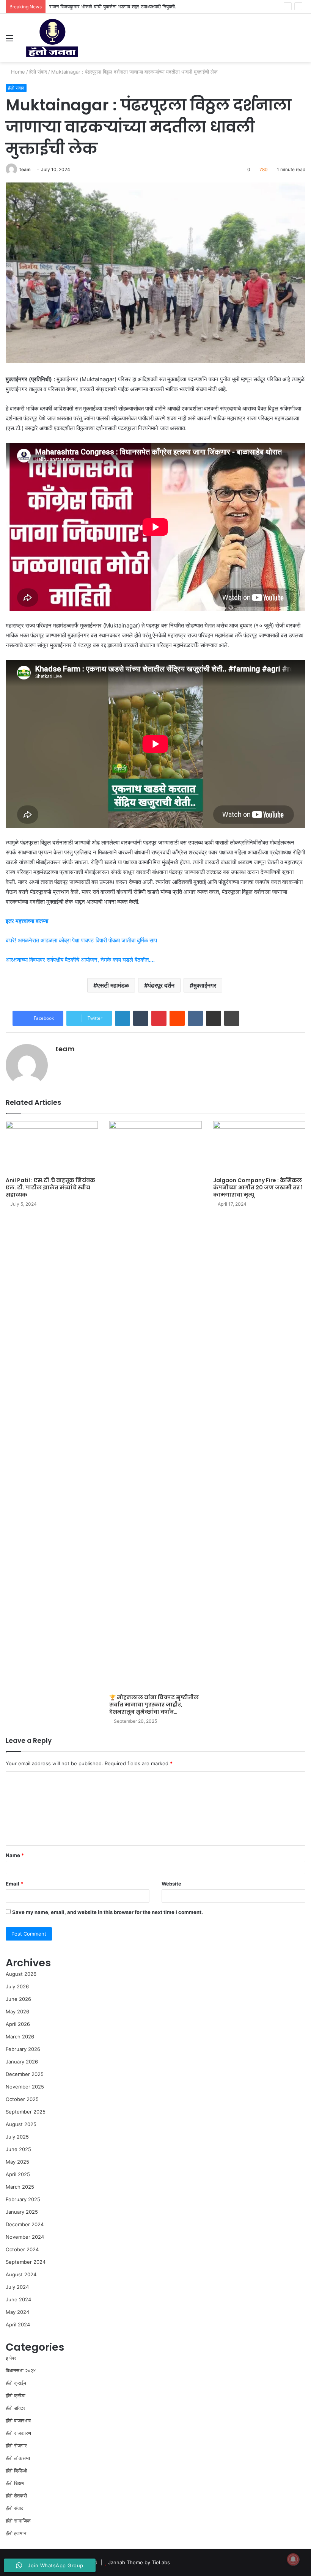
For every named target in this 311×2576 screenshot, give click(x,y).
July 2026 (17, 1986)
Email (14, 1884)
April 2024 (18, 2324)
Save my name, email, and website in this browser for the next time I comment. (108, 1912)
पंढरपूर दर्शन (161, 985)
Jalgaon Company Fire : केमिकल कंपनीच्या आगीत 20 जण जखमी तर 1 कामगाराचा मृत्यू (258, 1187)
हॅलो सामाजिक (18, 2521)
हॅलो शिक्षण (15, 2483)
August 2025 (21, 2124)
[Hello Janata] (52, 38)
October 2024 (22, 2249)
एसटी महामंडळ (113, 985)
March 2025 (20, 2187)
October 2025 (22, 2099)
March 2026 (20, 2037)
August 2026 (21, 1974)
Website (171, 1884)
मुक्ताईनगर (205, 985)
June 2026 (18, 1999)
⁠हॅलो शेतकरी (16, 2496)
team (25, 169)
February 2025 (23, 2199)
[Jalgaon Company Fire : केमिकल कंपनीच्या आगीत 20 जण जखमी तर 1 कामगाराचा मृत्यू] (259, 1147)
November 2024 (25, 2237)
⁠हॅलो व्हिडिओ (16, 2471)
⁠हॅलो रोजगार (16, 2445)
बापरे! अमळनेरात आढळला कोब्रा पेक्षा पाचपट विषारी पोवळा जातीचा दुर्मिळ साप (81, 940)
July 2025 (17, 2137)
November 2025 (25, 2087)
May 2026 (17, 2011)
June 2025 (18, 2149)
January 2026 (22, 2062)
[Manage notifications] (293, 2559)
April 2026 (18, 2024)
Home (17, 72)
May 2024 (17, 2312)
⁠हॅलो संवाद (38, 72)
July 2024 (17, 2287)
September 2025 (26, 2112)
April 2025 (18, 2174)
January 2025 (22, 2212)
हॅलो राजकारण (18, 2433)
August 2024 (21, 2274)
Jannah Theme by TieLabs (139, 2562)
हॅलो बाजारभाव (18, 2420)
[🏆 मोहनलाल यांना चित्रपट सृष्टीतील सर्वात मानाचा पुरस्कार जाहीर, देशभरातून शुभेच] (155, 1406)
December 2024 (25, 2224)
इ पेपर (11, 2358)
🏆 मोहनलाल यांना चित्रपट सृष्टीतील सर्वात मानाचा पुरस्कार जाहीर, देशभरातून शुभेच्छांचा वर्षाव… (154, 1705)
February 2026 (23, 2049)
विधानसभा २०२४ (21, 2370)
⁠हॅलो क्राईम (16, 2383)
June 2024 (18, 2299)
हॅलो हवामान (16, 2533)
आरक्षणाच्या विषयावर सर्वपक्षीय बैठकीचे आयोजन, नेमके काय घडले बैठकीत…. (80, 960)
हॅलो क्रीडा (16, 2395)
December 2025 (25, 2074)
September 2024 (26, 2262)
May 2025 (17, 2162)
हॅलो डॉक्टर (16, 2408)
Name (15, 1855)
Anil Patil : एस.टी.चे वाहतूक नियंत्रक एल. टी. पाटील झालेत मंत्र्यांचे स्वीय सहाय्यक (50, 1187)
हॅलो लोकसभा (18, 2458)
